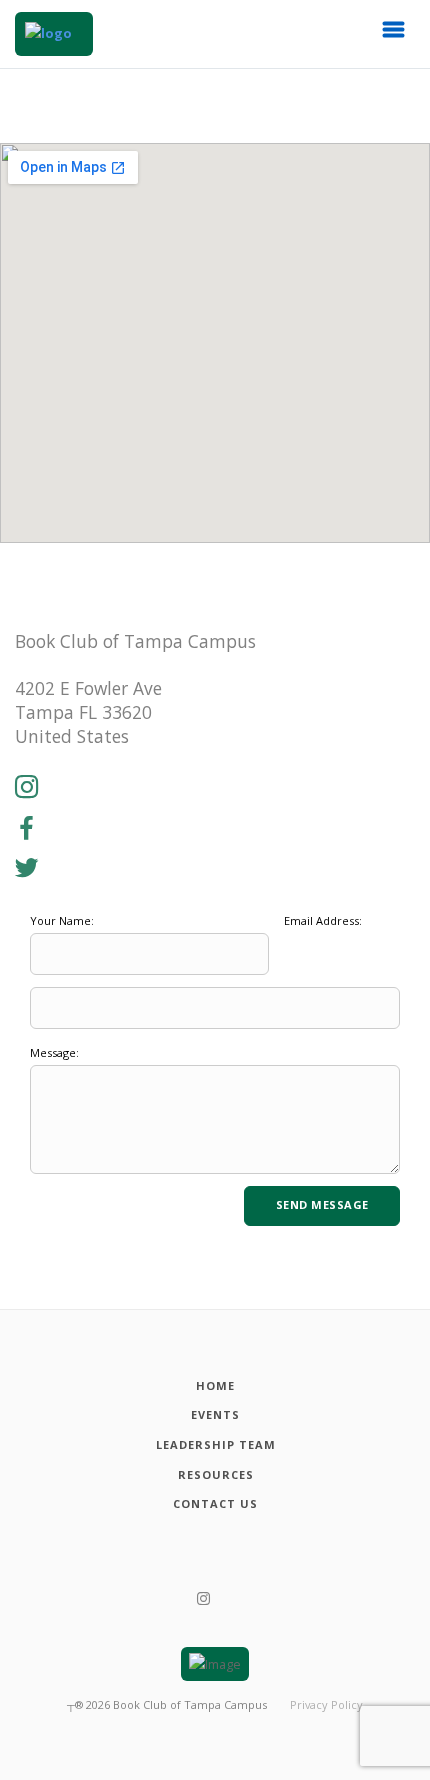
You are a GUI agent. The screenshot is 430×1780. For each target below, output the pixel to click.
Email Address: (323, 920)
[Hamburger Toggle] (394, 35)
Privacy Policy (326, 1704)
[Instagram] (27, 788)
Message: (54, 1052)
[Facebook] (27, 829)
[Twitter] (27, 869)
